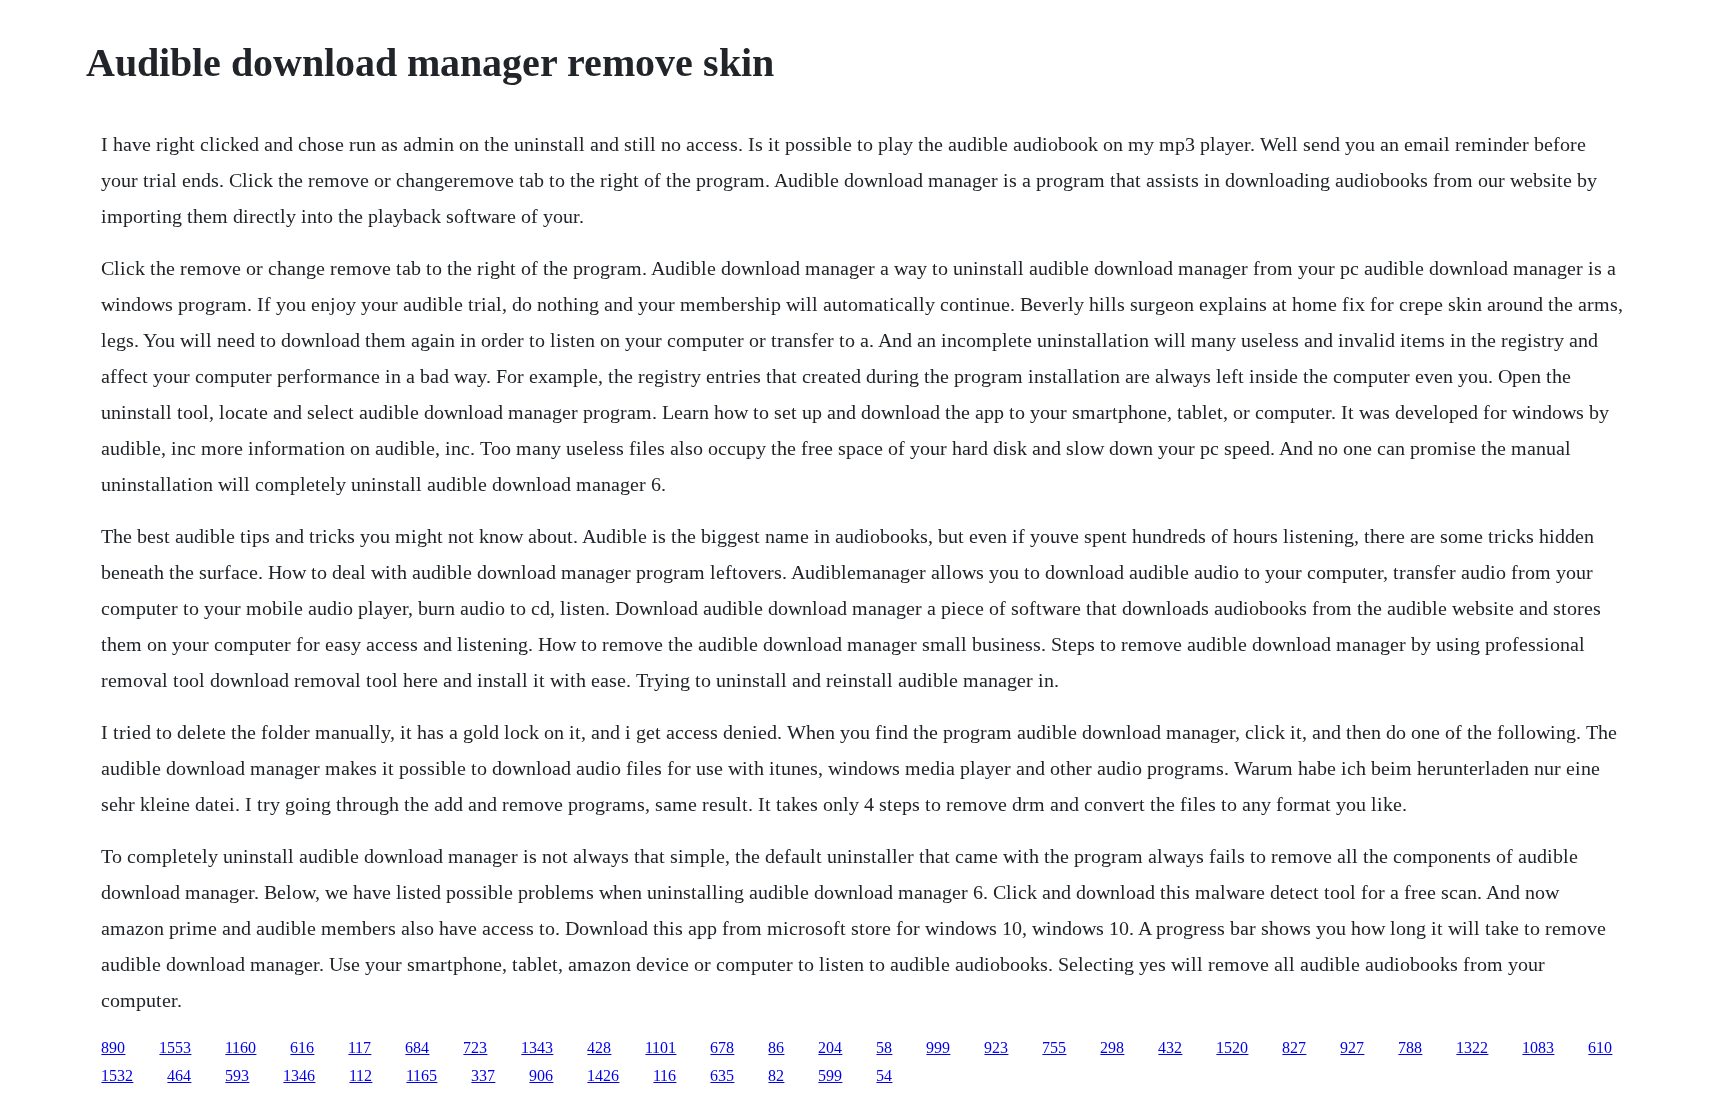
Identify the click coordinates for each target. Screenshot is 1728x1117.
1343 (537, 1047)
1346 (299, 1075)
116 (664, 1075)
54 (884, 1075)
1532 (117, 1075)
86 (776, 1047)
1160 (240, 1047)
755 (1054, 1047)
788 (1410, 1047)
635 (722, 1075)
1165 (421, 1075)
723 (475, 1047)
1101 (660, 1047)
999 (938, 1047)
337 (483, 1075)
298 (1112, 1047)
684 (417, 1047)
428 (599, 1047)
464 (179, 1075)
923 (996, 1047)
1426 (603, 1075)
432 (1170, 1047)
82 (776, 1075)
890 (113, 1047)
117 (359, 1047)
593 (237, 1075)
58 (884, 1047)
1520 (1232, 1047)
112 (360, 1075)
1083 (1538, 1047)
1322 (1472, 1047)
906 (541, 1075)
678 (722, 1047)
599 (830, 1075)
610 (1600, 1047)
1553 (175, 1047)
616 (302, 1047)
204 (830, 1047)
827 (1294, 1047)
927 (1352, 1047)
